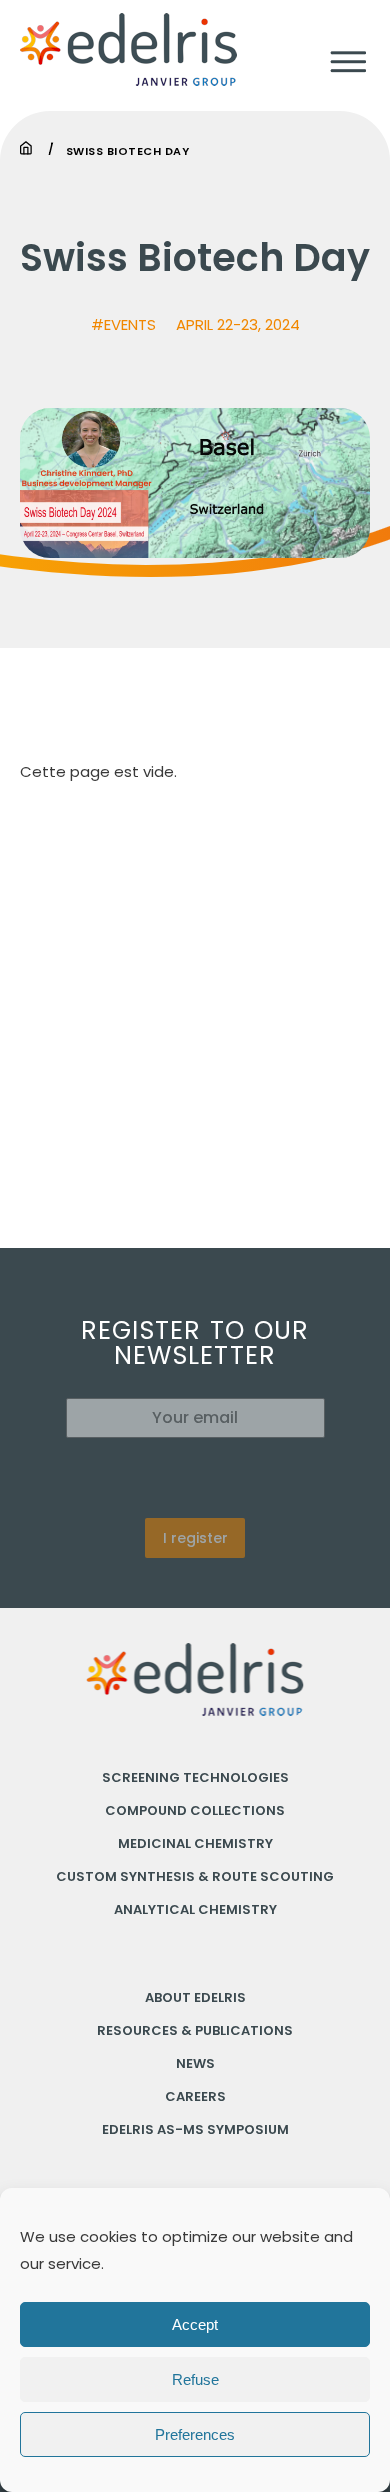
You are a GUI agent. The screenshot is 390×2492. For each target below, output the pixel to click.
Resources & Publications (195, 2030)
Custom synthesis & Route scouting (195, 1876)
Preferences (195, 2434)
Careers (195, 2096)
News (195, 2063)
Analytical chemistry (195, 1909)
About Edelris (195, 1997)
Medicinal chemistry (195, 1843)
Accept (195, 2324)
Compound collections (195, 1810)
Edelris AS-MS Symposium (195, 2129)
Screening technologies (195, 1777)
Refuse (195, 2379)
